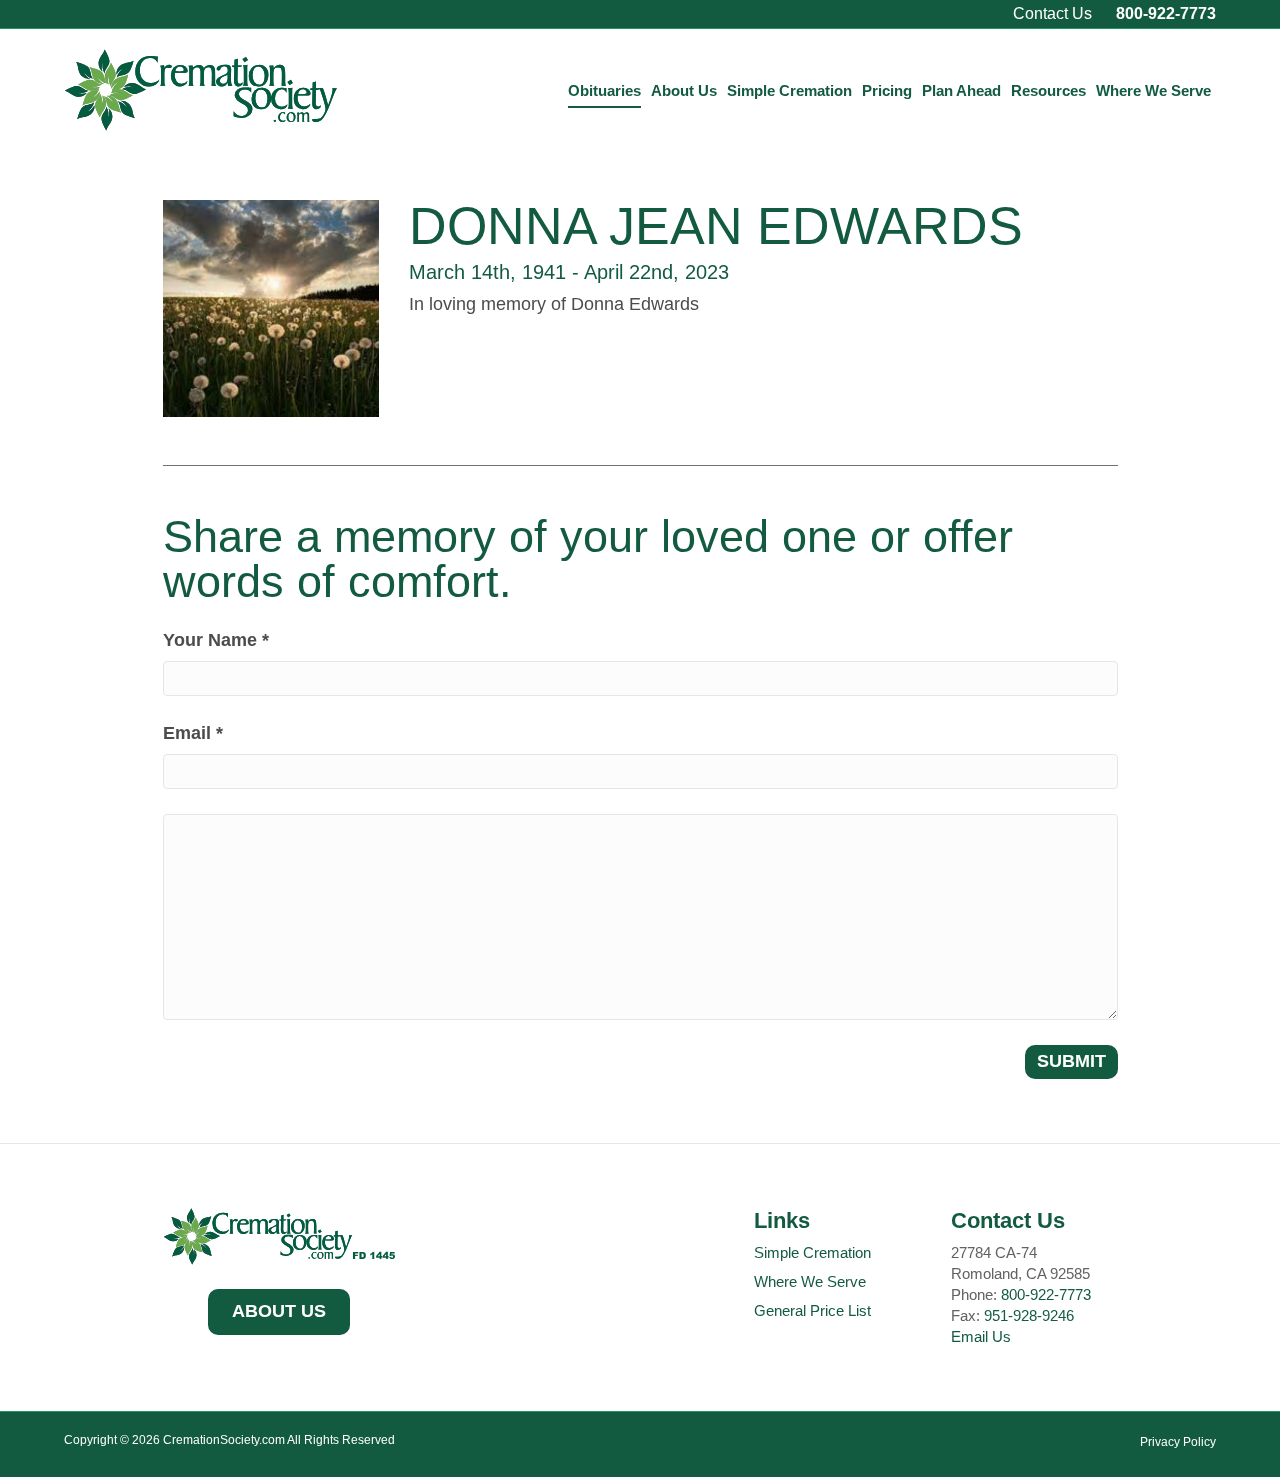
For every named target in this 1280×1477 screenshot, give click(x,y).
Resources (1048, 90)
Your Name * (216, 640)
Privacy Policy (1178, 1442)
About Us (684, 90)
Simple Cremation (789, 90)
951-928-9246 (1029, 1315)
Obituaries (604, 90)
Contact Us (1052, 13)
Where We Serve (1153, 90)
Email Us (981, 1336)
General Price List (812, 1310)
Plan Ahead (961, 90)
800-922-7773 (1166, 13)
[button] (279, 1312)
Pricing (887, 90)
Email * (193, 733)
